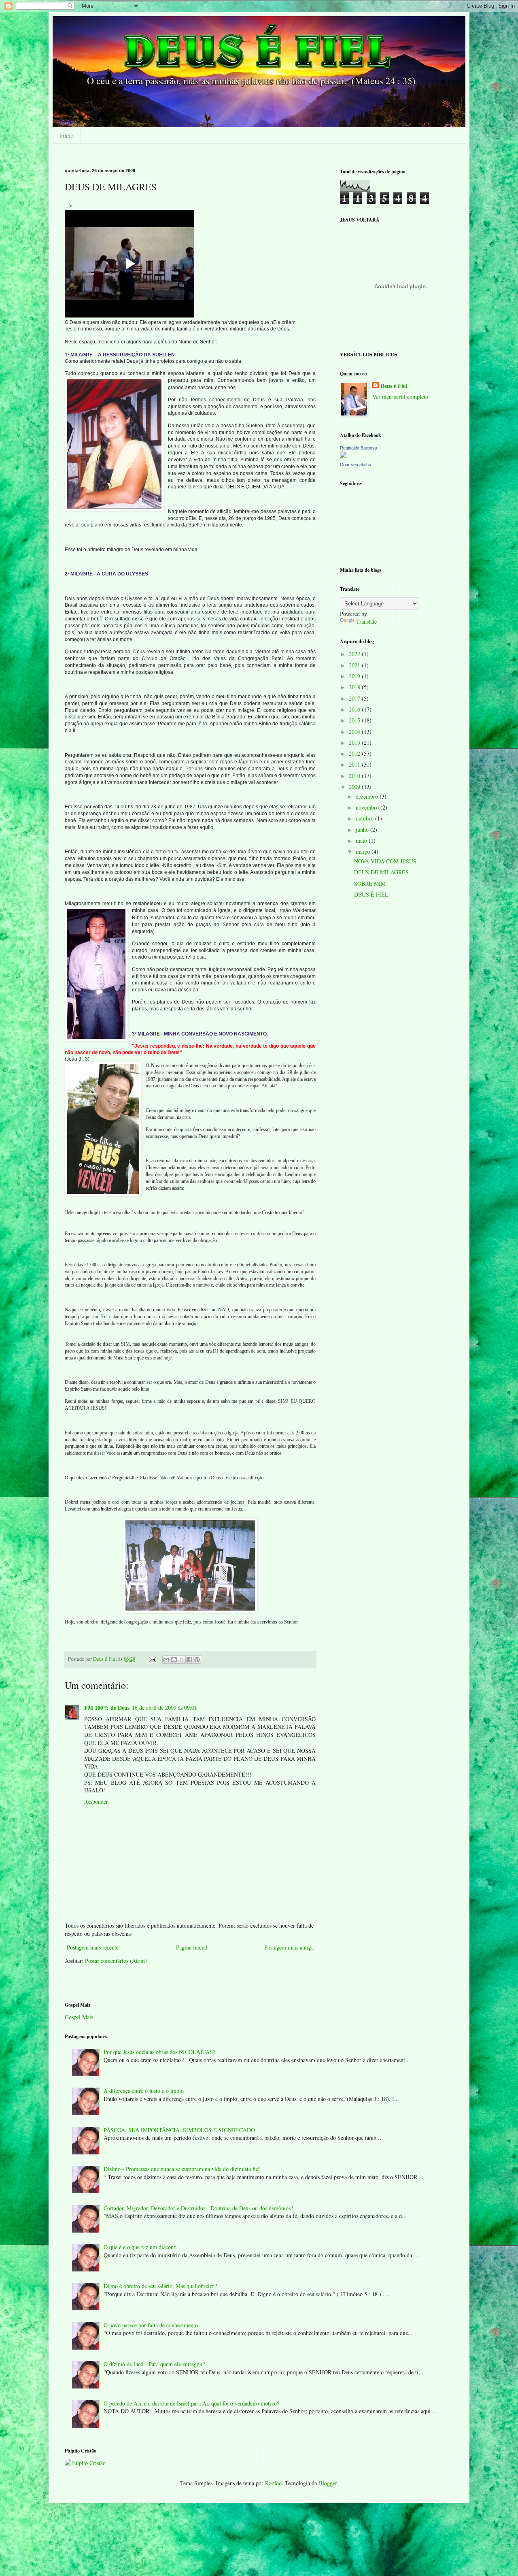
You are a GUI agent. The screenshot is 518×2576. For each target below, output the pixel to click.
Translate (366, 621)
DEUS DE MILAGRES (381, 872)
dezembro (368, 796)
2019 (355, 676)
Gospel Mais (79, 2017)
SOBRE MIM (370, 883)
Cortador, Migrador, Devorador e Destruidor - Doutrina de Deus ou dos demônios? (198, 2208)
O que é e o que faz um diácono (140, 2247)
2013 (355, 743)
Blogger (328, 2483)
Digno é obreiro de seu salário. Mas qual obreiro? (160, 2286)
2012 (355, 753)
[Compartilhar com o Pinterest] (197, 1660)
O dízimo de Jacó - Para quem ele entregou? (154, 2364)
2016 (355, 709)
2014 (355, 732)
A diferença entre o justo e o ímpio (144, 2091)
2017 (355, 698)
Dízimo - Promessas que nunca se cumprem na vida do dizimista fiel (182, 2169)
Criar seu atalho (356, 464)
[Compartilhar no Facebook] (189, 1660)
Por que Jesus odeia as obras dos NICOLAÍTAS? (159, 2052)
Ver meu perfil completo (400, 397)
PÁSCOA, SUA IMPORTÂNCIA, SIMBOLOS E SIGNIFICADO (179, 2130)
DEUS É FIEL (371, 894)
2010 (355, 776)
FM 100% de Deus (107, 1708)
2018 (355, 687)
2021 (355, 665)
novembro (368, 807)
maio (362, 841)
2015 (355, 720)
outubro (365, 818)
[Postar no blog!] (174, 1660)
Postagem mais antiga (289, 1947)
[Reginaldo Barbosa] (343, 456)
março (364, 851)
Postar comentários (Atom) (116, 1961)
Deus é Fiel (394, 386)
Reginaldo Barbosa (359, 448)
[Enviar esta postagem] (152, 1659)
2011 (355, 764)
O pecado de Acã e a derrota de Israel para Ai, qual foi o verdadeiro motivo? (191, 2403)
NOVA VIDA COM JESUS (385, 861)
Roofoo (273, 2483)
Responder (96, 1801)
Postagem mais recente (93, 1947)
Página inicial (192, 1947)
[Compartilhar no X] (182, 1660)
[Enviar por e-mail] (166, 1660)
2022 (355, 654)
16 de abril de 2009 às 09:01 (165, 1708)
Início (66, 135)
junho (363, 830)
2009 (355, 787)
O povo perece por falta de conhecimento (151, 2325)
